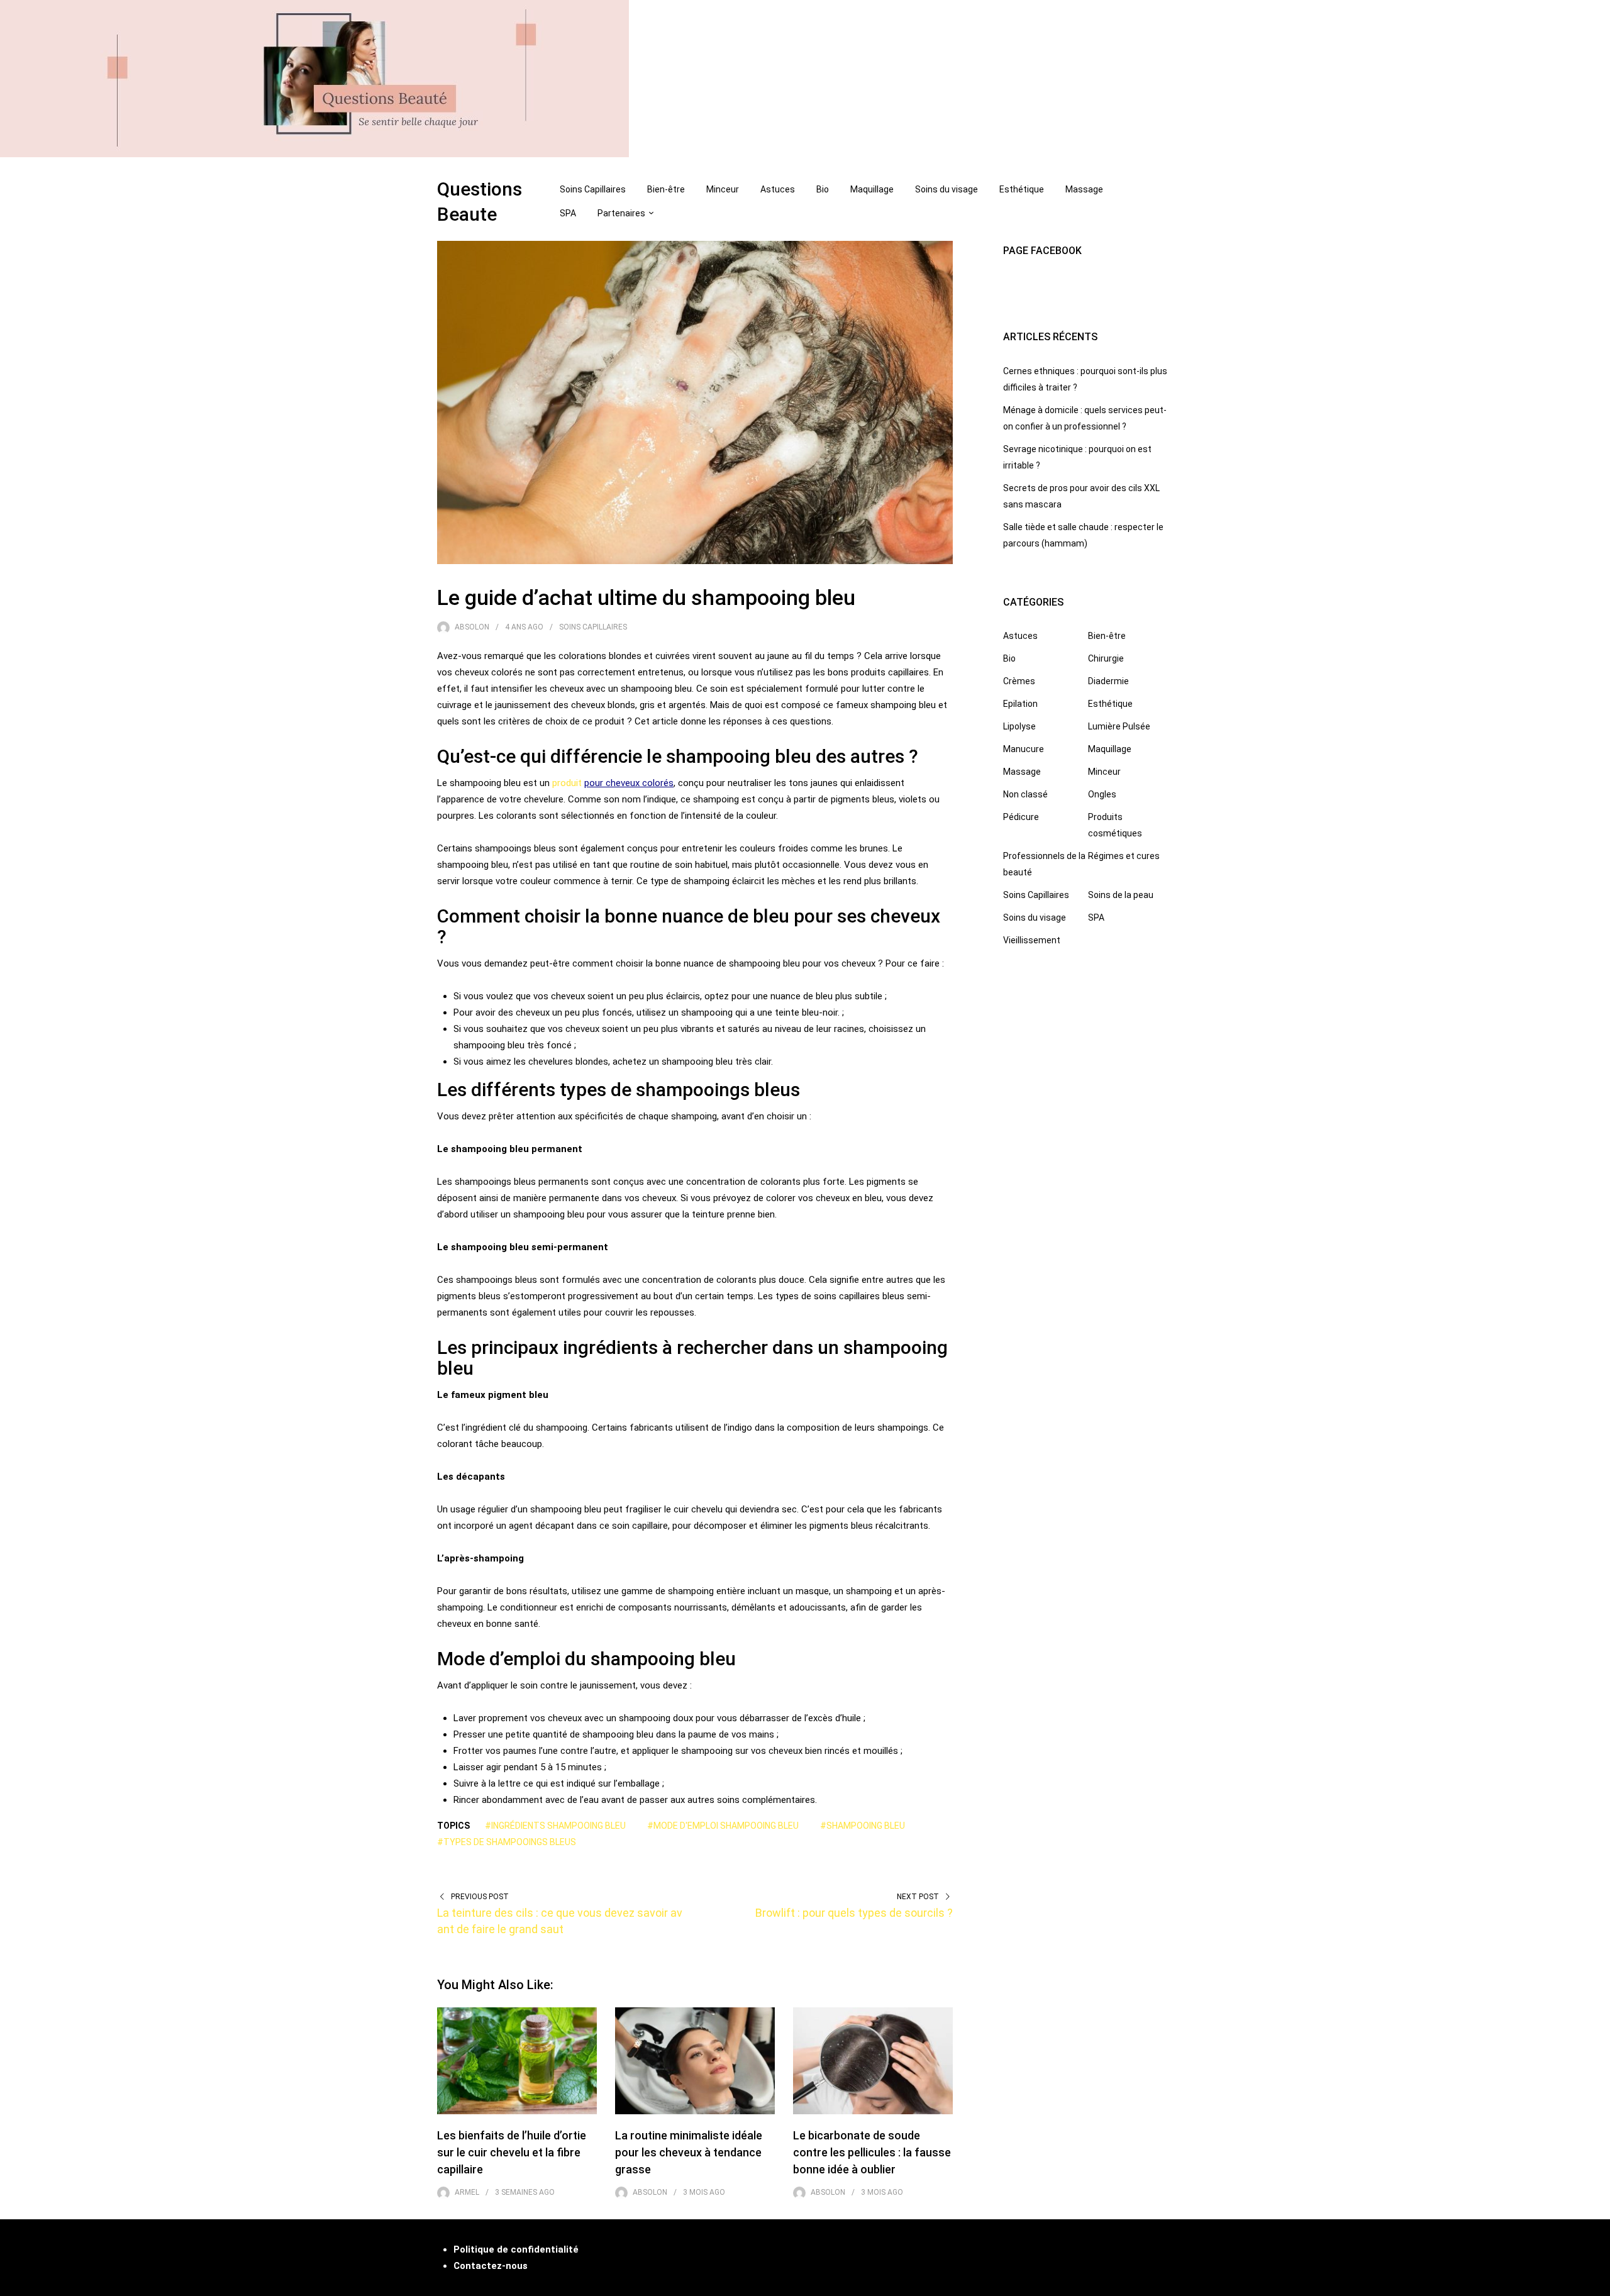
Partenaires (621, 213)
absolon (472, 627)
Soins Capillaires (593, 189)
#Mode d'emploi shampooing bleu (723, 1826)
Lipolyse (1019, 726)
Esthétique (1022, 189)
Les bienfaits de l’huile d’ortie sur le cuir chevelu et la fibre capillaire (512, 2152)
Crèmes (1019, 681)
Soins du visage (947, 189)
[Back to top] (1597, 2283)
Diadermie (1108, 681)
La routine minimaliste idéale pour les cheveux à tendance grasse (689, 2152)
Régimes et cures (1124, 856)
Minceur (723, 189)
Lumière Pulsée (1119, 726)
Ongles (1102, 794)
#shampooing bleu (863, 1826)
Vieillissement (1032, 940)
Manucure (1024, 749)
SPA (568, 213)
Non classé (1025, 794)
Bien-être (666, 189)
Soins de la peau (1121, 895)
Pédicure (1021, 817)
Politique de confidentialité (516, 2249)
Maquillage (872, 189)
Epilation (1020, 704)
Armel (467, 2192)
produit (568, 783)
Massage (1084, 189)
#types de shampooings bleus (507, 1842)
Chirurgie (1106, 658)
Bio (823, 189)
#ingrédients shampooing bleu (555, 1826)
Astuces (778, 189)
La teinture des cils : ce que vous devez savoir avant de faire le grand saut (560, 1921)
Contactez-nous (491, 2266)
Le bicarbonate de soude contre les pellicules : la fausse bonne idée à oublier (872, 2152)
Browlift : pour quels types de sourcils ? (854, 1913)
